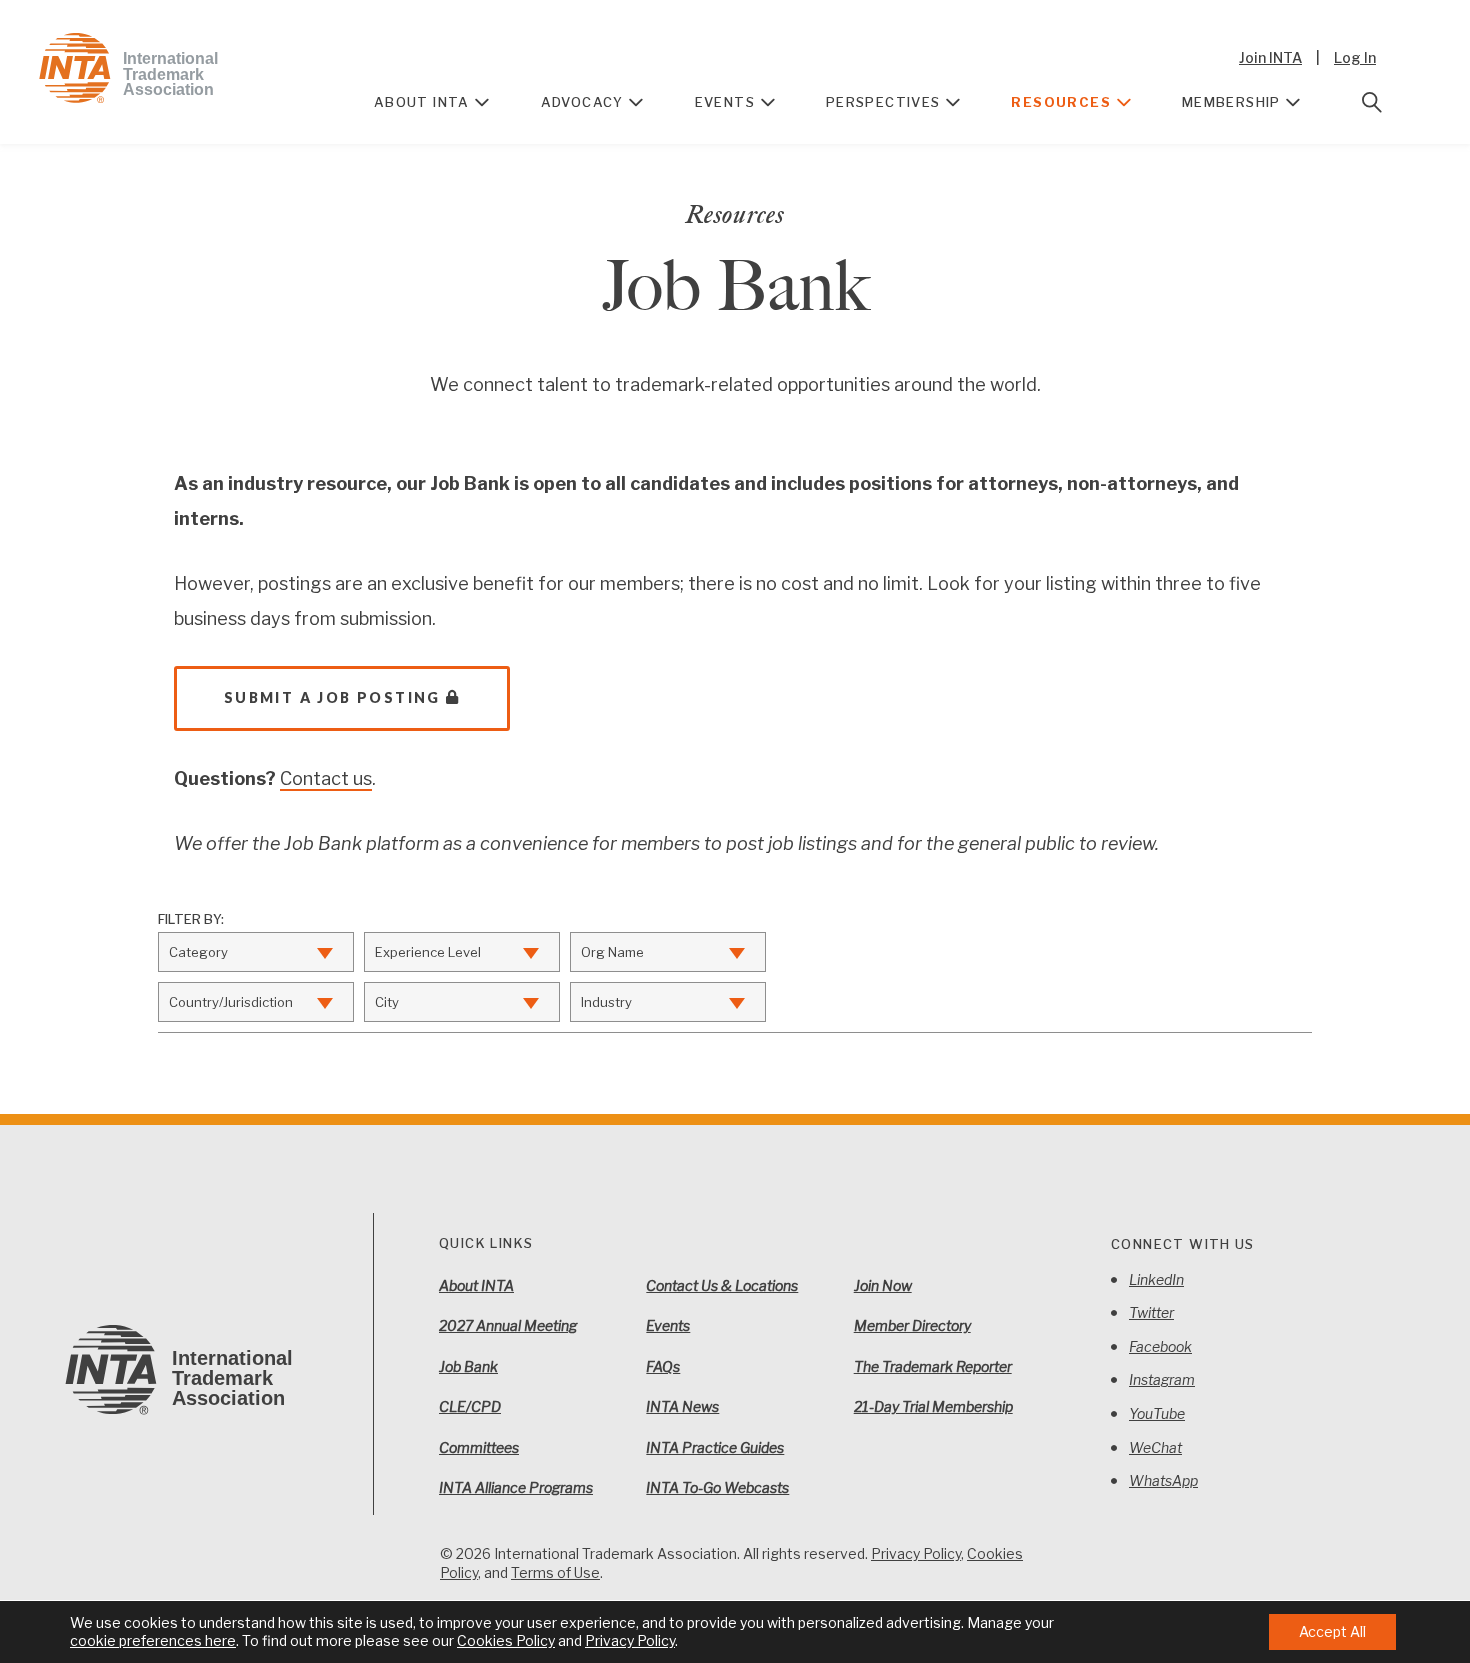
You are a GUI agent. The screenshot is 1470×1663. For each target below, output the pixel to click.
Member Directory (912, 1325)
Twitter (1151, 1312)
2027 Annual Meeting (508, 1325)
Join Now (883, 1285)
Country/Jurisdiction (231, 1002)
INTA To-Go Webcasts (717, 1487)
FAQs (663, 1366)
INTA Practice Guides (715, 1447)
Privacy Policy (916, 1553)
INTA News (682, 1406)
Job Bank (468, 1366)
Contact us (326, 778)
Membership (1231, 102)
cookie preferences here (153, 1640)
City (387, 1002)
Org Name (612, 952)
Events (725, 102)
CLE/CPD (470, 1406)
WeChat (1155, 1447)
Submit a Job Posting (332, 697)
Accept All (1332, 1631)
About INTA (422, 102)
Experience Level (428, 952)
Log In (1355, 57)
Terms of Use (555, 1572)
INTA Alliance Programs (516, 1487)
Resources (1061, 102)
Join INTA (1270, 57)
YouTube (1157, 1413)
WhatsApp (1163, 1480)
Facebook (1160, 1346)
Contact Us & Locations (722, 1285)
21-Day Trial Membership (933, 1406)
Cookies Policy (506, 1640)
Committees (479, 1447)
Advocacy (582, 102)
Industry (606, 1002)
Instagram (1162, 1379)
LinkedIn (1156, 1279)
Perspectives (883, 102)
